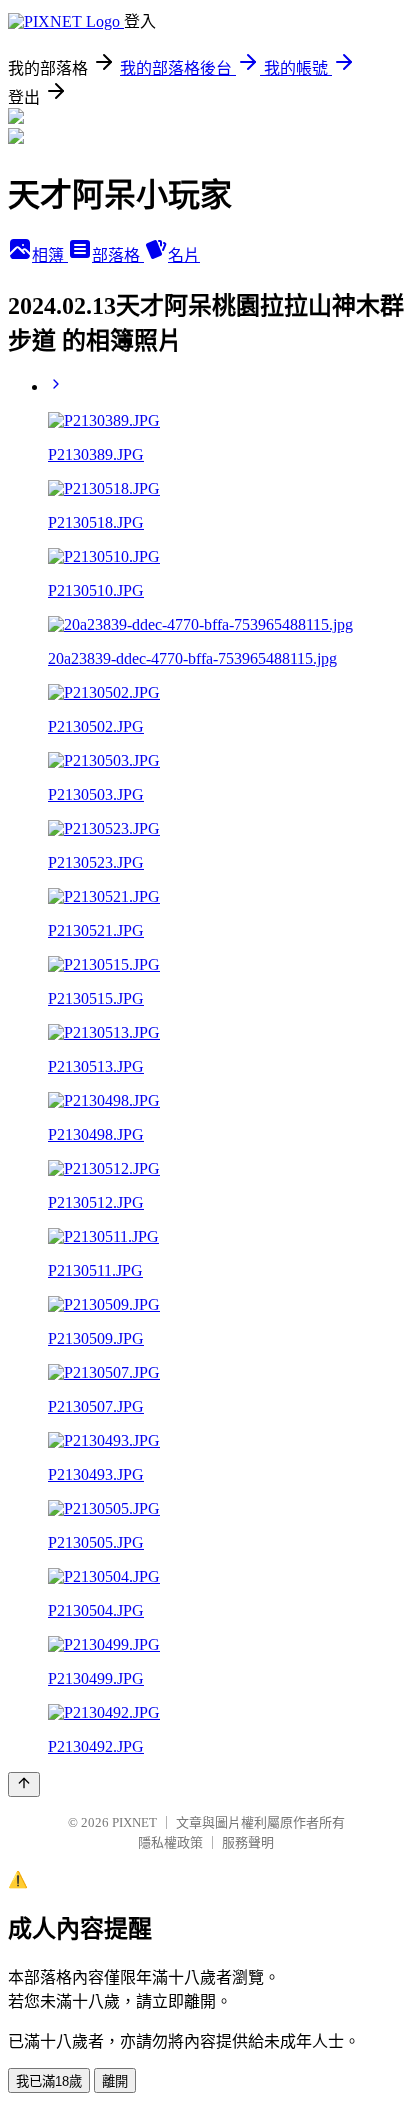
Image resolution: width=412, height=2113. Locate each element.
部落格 (118, 255)
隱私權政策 (170, 1842)
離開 (115, 2081)
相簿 (50, 255)
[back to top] (24, 1784)
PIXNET (134, 1822)
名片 (184, 255)
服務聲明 (248, 1842)
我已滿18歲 (49, 2081)
